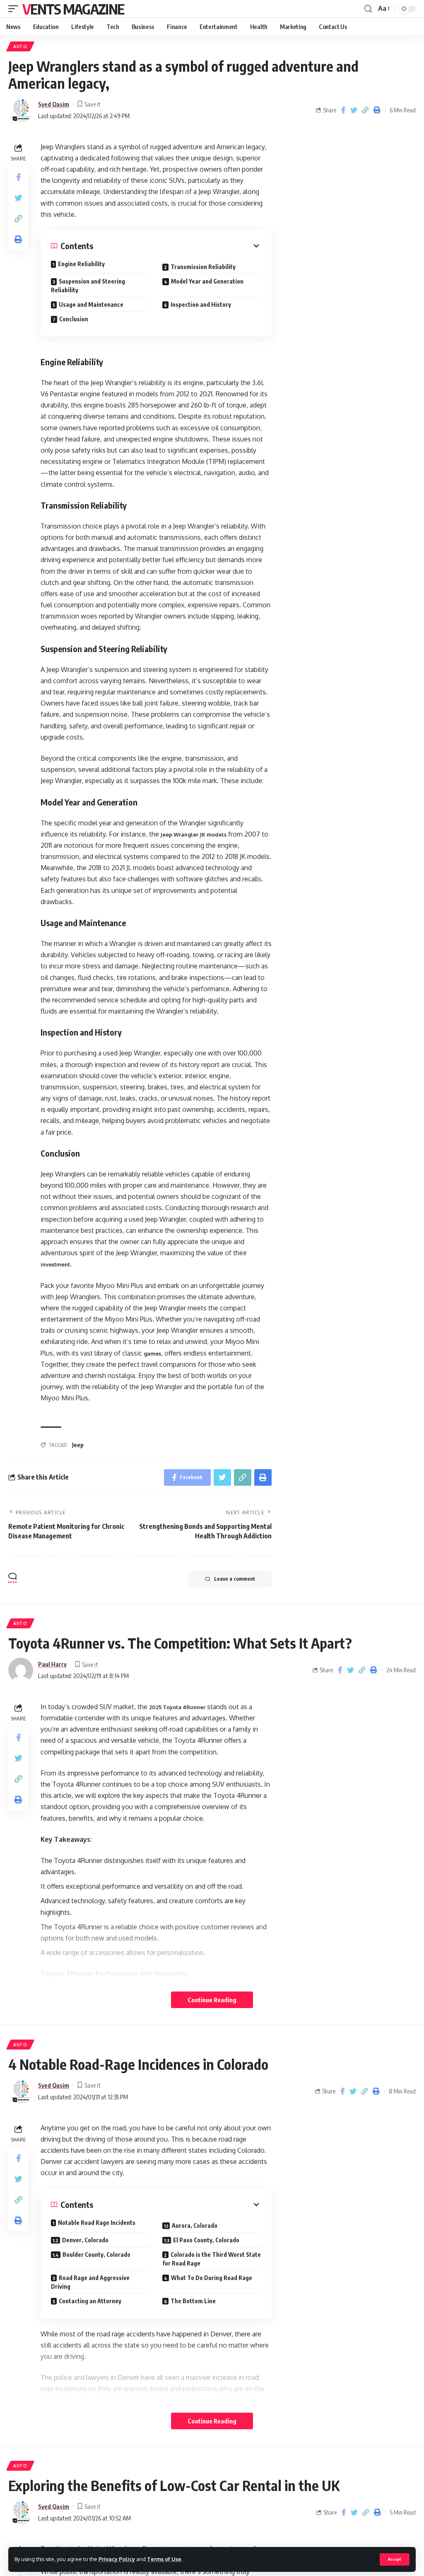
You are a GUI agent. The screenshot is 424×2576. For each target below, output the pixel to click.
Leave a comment (235, 1579)
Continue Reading (212, 2000)
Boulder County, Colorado (97, 2255)
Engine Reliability (81, 264)
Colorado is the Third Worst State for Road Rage (212, 2259)
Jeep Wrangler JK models (193, 834)
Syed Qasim (54, 104)
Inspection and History (201, 304)
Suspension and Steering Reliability (88, 286)
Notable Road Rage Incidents (97, 2223)
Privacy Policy (117, 2559)
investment (55, 1264)
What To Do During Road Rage (212, 2278)
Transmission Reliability (203, 267)
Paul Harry (52, 1664)
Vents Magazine (73, 9)
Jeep (78, 1445)
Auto (20, 46)
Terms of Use (164, 2559)
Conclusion (74, 319)
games (152, 1353)
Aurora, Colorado (195, 2225)
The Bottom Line (194, 2301)
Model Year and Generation (207, 281)
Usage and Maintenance (91, 304)
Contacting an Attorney (91, 2301)
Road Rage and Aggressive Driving (90, 2282)
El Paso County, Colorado (207, 2240)
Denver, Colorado (85, 2240)
